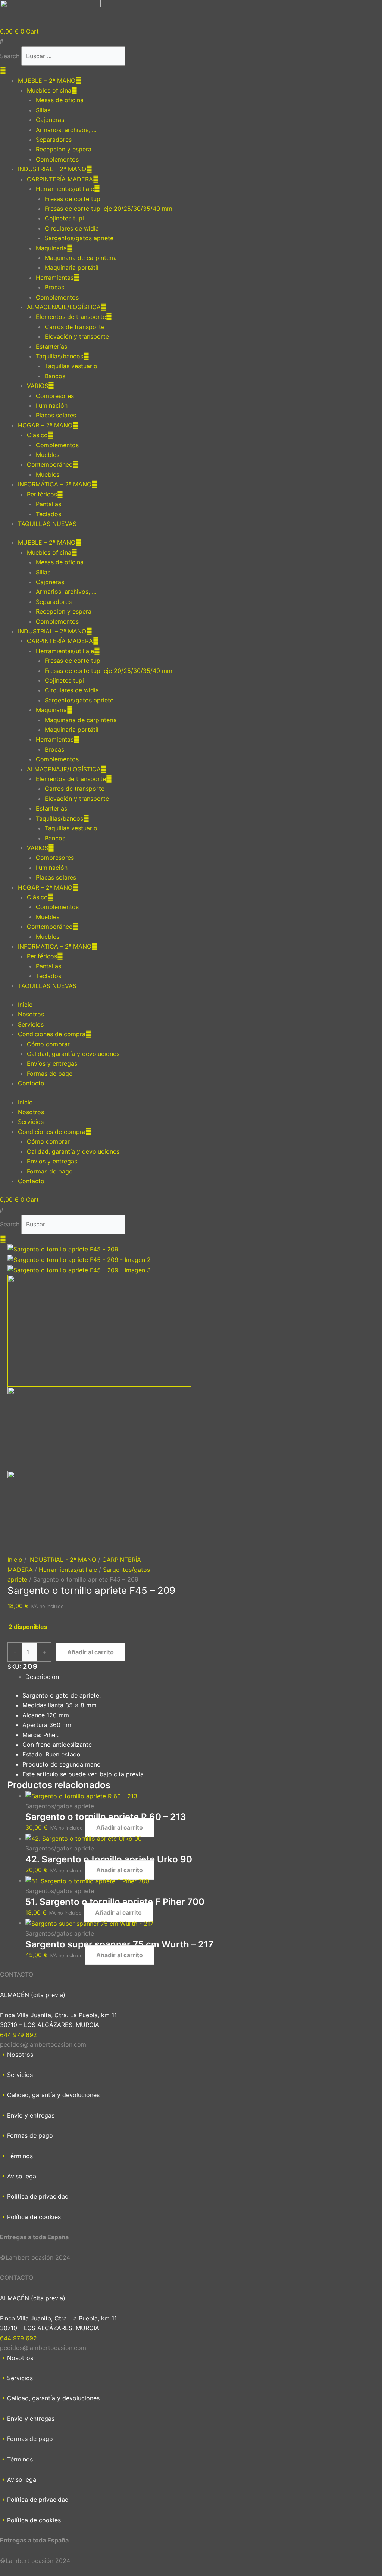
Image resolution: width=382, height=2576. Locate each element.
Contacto (31, 1083)
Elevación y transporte (77, 336)
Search (10, 56)
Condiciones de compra (52, 1034)
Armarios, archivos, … (66, 130)
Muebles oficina (49, 90)
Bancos (55, 376)
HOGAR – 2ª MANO (45, 425)
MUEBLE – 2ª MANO (47, 81)
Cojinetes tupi (64, 218)
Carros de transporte (75, 327)
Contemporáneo (50, 464)
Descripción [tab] (42, 1677)
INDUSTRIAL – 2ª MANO (52, 169)
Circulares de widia (72, 228)
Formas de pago (50, 1074)
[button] (191, 41)
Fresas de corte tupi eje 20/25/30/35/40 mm (109, 209)
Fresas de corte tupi (73, 199)
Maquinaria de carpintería (81, 258)
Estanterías (51, 347)
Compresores (55, 396)
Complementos (57, 159)
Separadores (54, 140)
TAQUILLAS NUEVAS (47, 524)
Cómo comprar (48, 1044)
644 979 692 (18, 2035)
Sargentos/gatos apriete (79, 238)
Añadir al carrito (90, 1652)
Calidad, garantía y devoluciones (73, 1054)
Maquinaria (51, 248)
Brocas (54, 287)
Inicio (25, 1005)
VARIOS (37, 386)
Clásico (37, 435)
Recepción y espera (64, 149)
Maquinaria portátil (72, 267)
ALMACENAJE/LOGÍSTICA (64, 307)
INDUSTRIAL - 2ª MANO (62, 1560)
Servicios (31, 1024)
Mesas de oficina (60, 100)
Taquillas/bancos (60, 356)
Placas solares (56, 415)
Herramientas (55, 278)
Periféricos (42, 494)
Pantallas (48, 504)
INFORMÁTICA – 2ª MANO (55, 484)
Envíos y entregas (52, 1063)
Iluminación (52, 405)
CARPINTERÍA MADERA (60, 179)
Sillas (43, 110)
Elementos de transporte (71, 317)
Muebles (48, 455)
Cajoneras (50, 120)
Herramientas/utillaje (65, 189)
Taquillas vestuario (71, 366)
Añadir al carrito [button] (120, 1827)
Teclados (48, 514)
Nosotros (31, 1014)
